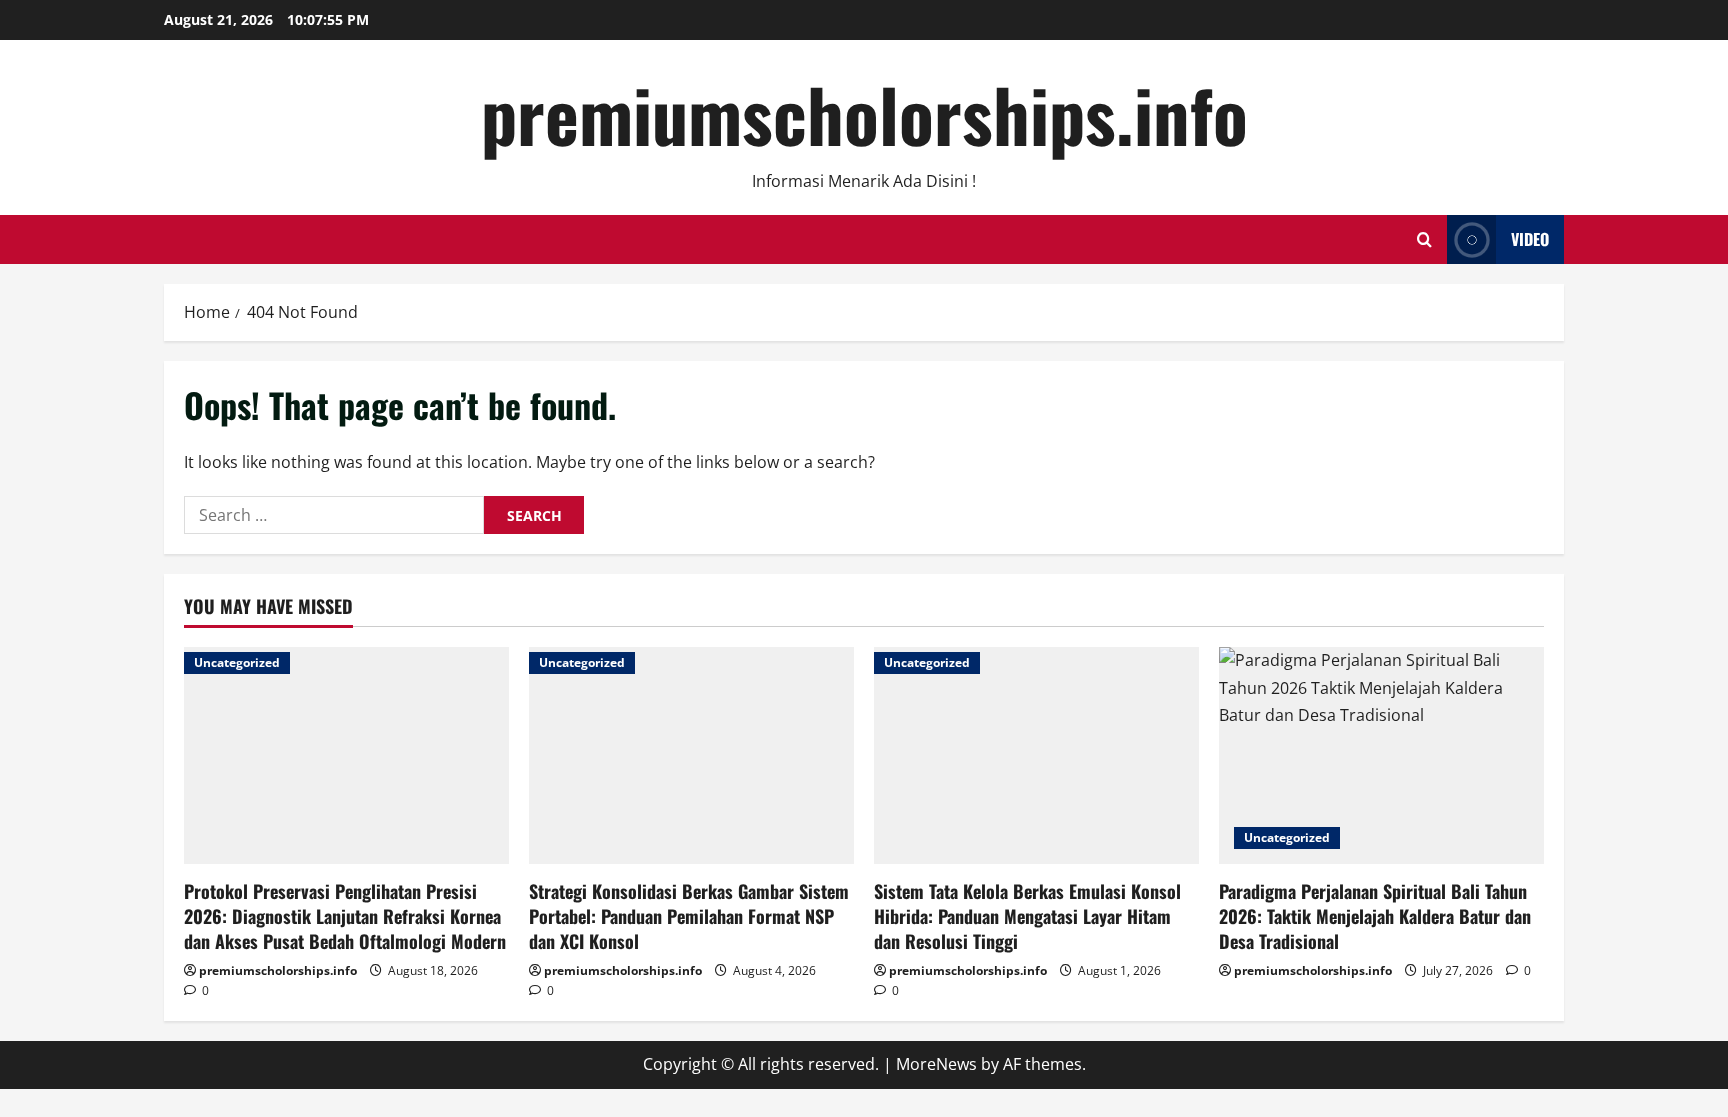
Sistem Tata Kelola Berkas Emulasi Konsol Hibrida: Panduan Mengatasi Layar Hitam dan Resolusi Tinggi (1027, 916)
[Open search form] (1424, 239)
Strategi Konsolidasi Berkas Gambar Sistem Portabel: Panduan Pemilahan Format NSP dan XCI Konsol (689, 916)
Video (1530, 239)
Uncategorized (237, 662)
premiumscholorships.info (864, 113)
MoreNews (936, 1064)
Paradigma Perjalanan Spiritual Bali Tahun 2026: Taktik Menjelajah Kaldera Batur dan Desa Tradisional (1375, 916)
